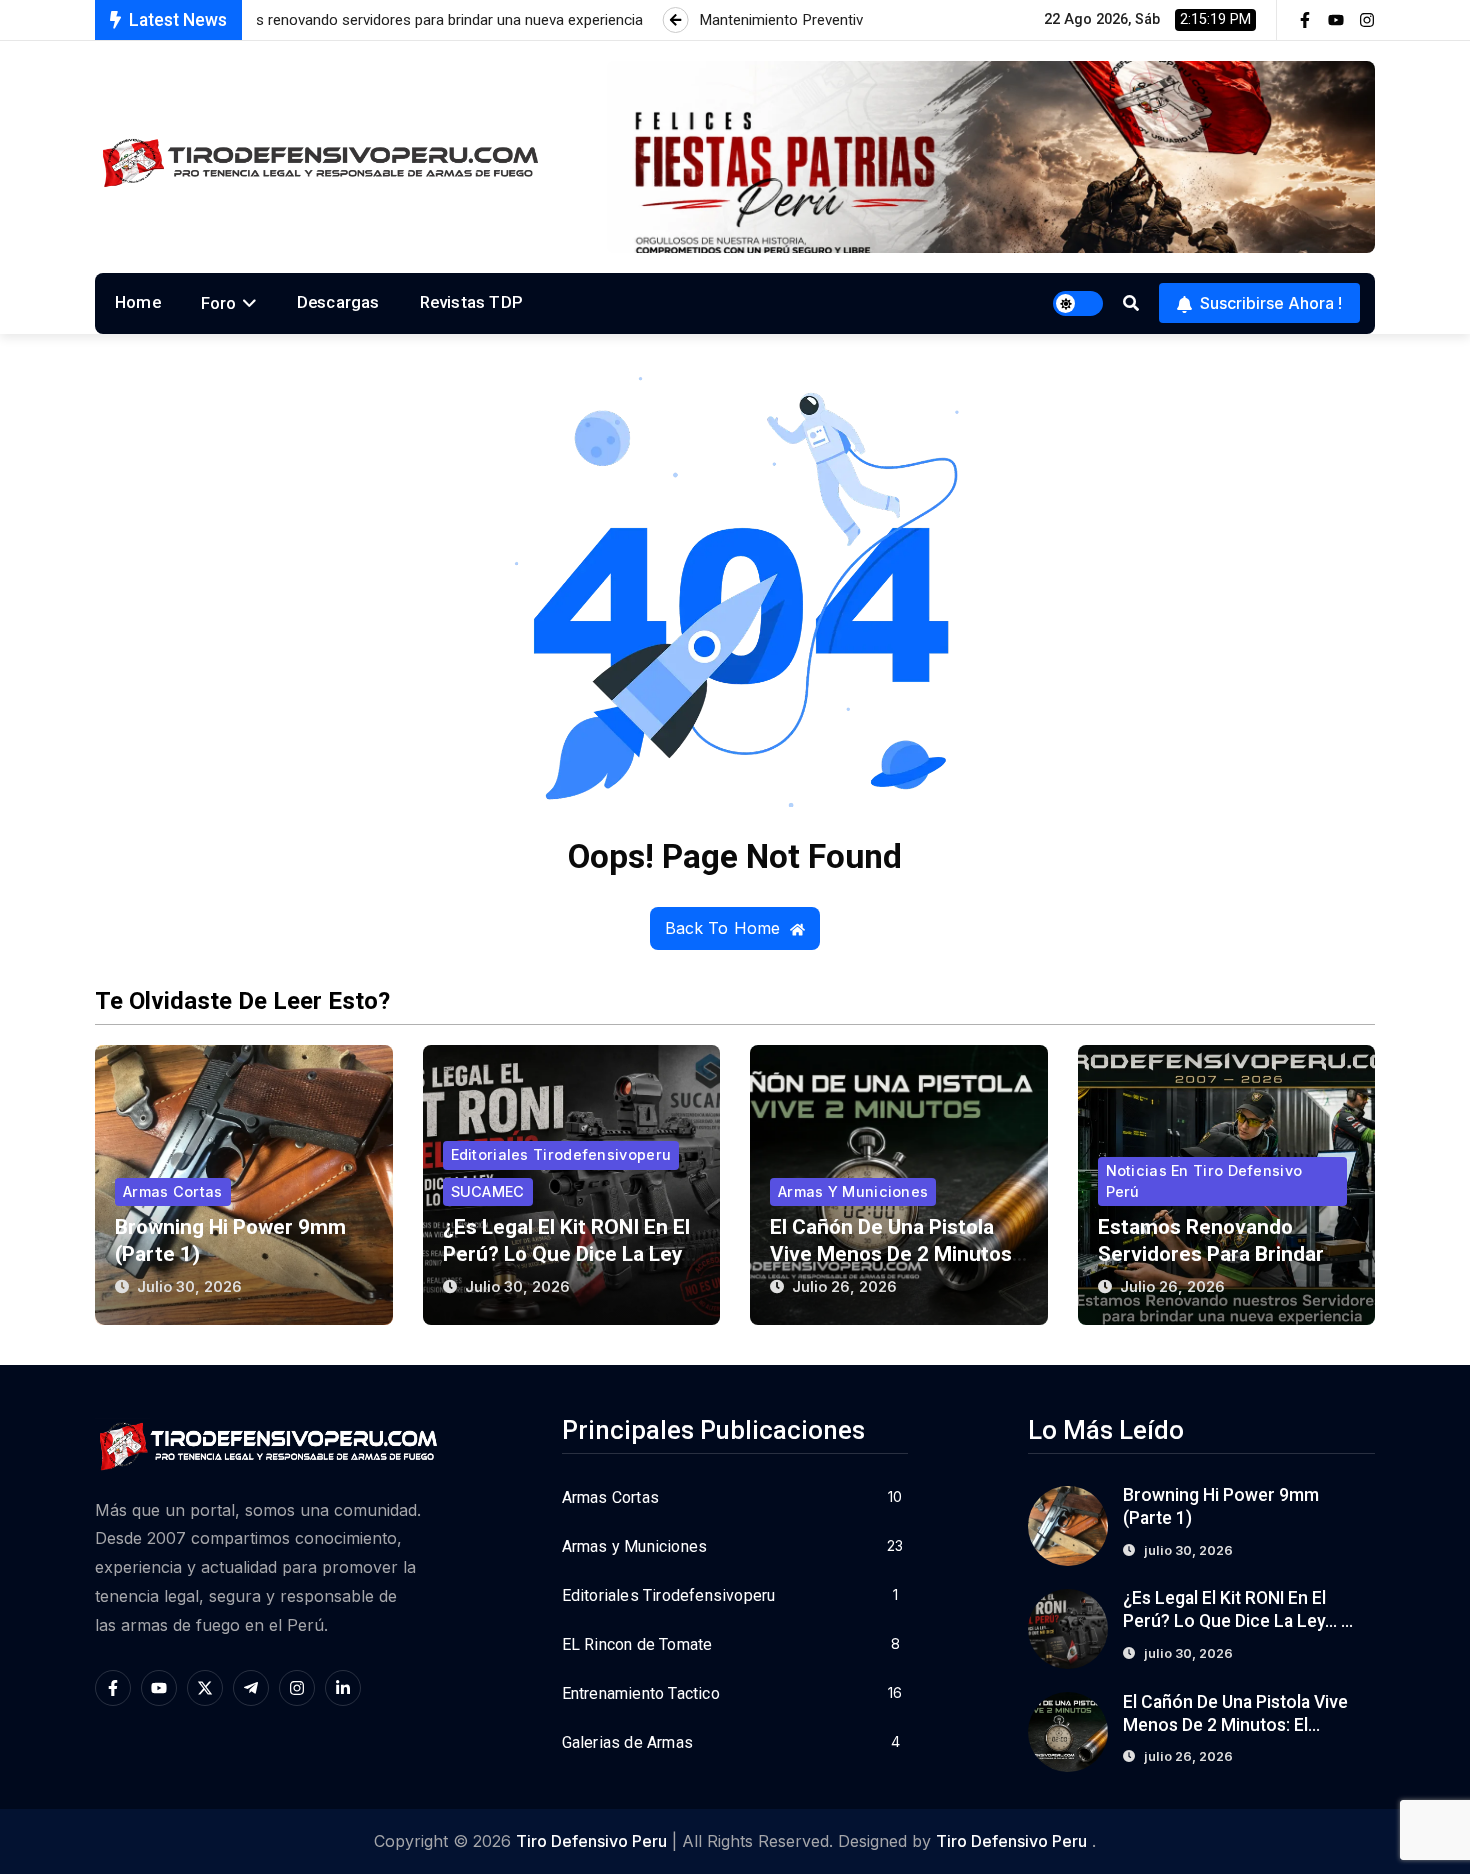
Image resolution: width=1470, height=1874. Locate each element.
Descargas (338, 302)
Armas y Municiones (853, 1191)
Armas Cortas (173, 1191)
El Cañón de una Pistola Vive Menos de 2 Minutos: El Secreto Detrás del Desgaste (1237, 1725)
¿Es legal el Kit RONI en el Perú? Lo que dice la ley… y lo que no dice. (569, 1254)
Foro (219, 303)
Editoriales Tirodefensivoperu (561, 1154)
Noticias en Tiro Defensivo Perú (1204, 1180)
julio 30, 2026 (189, 1286)
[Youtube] (1336, 20)
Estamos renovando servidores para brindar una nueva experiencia (1211, 1254)
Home (138, 302)
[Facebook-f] (1305, 20)
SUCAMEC (488, 1191)
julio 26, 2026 (844, 1286)
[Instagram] (1367, 20)
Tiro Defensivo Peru (591, 1841)
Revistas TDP (471, 302)
